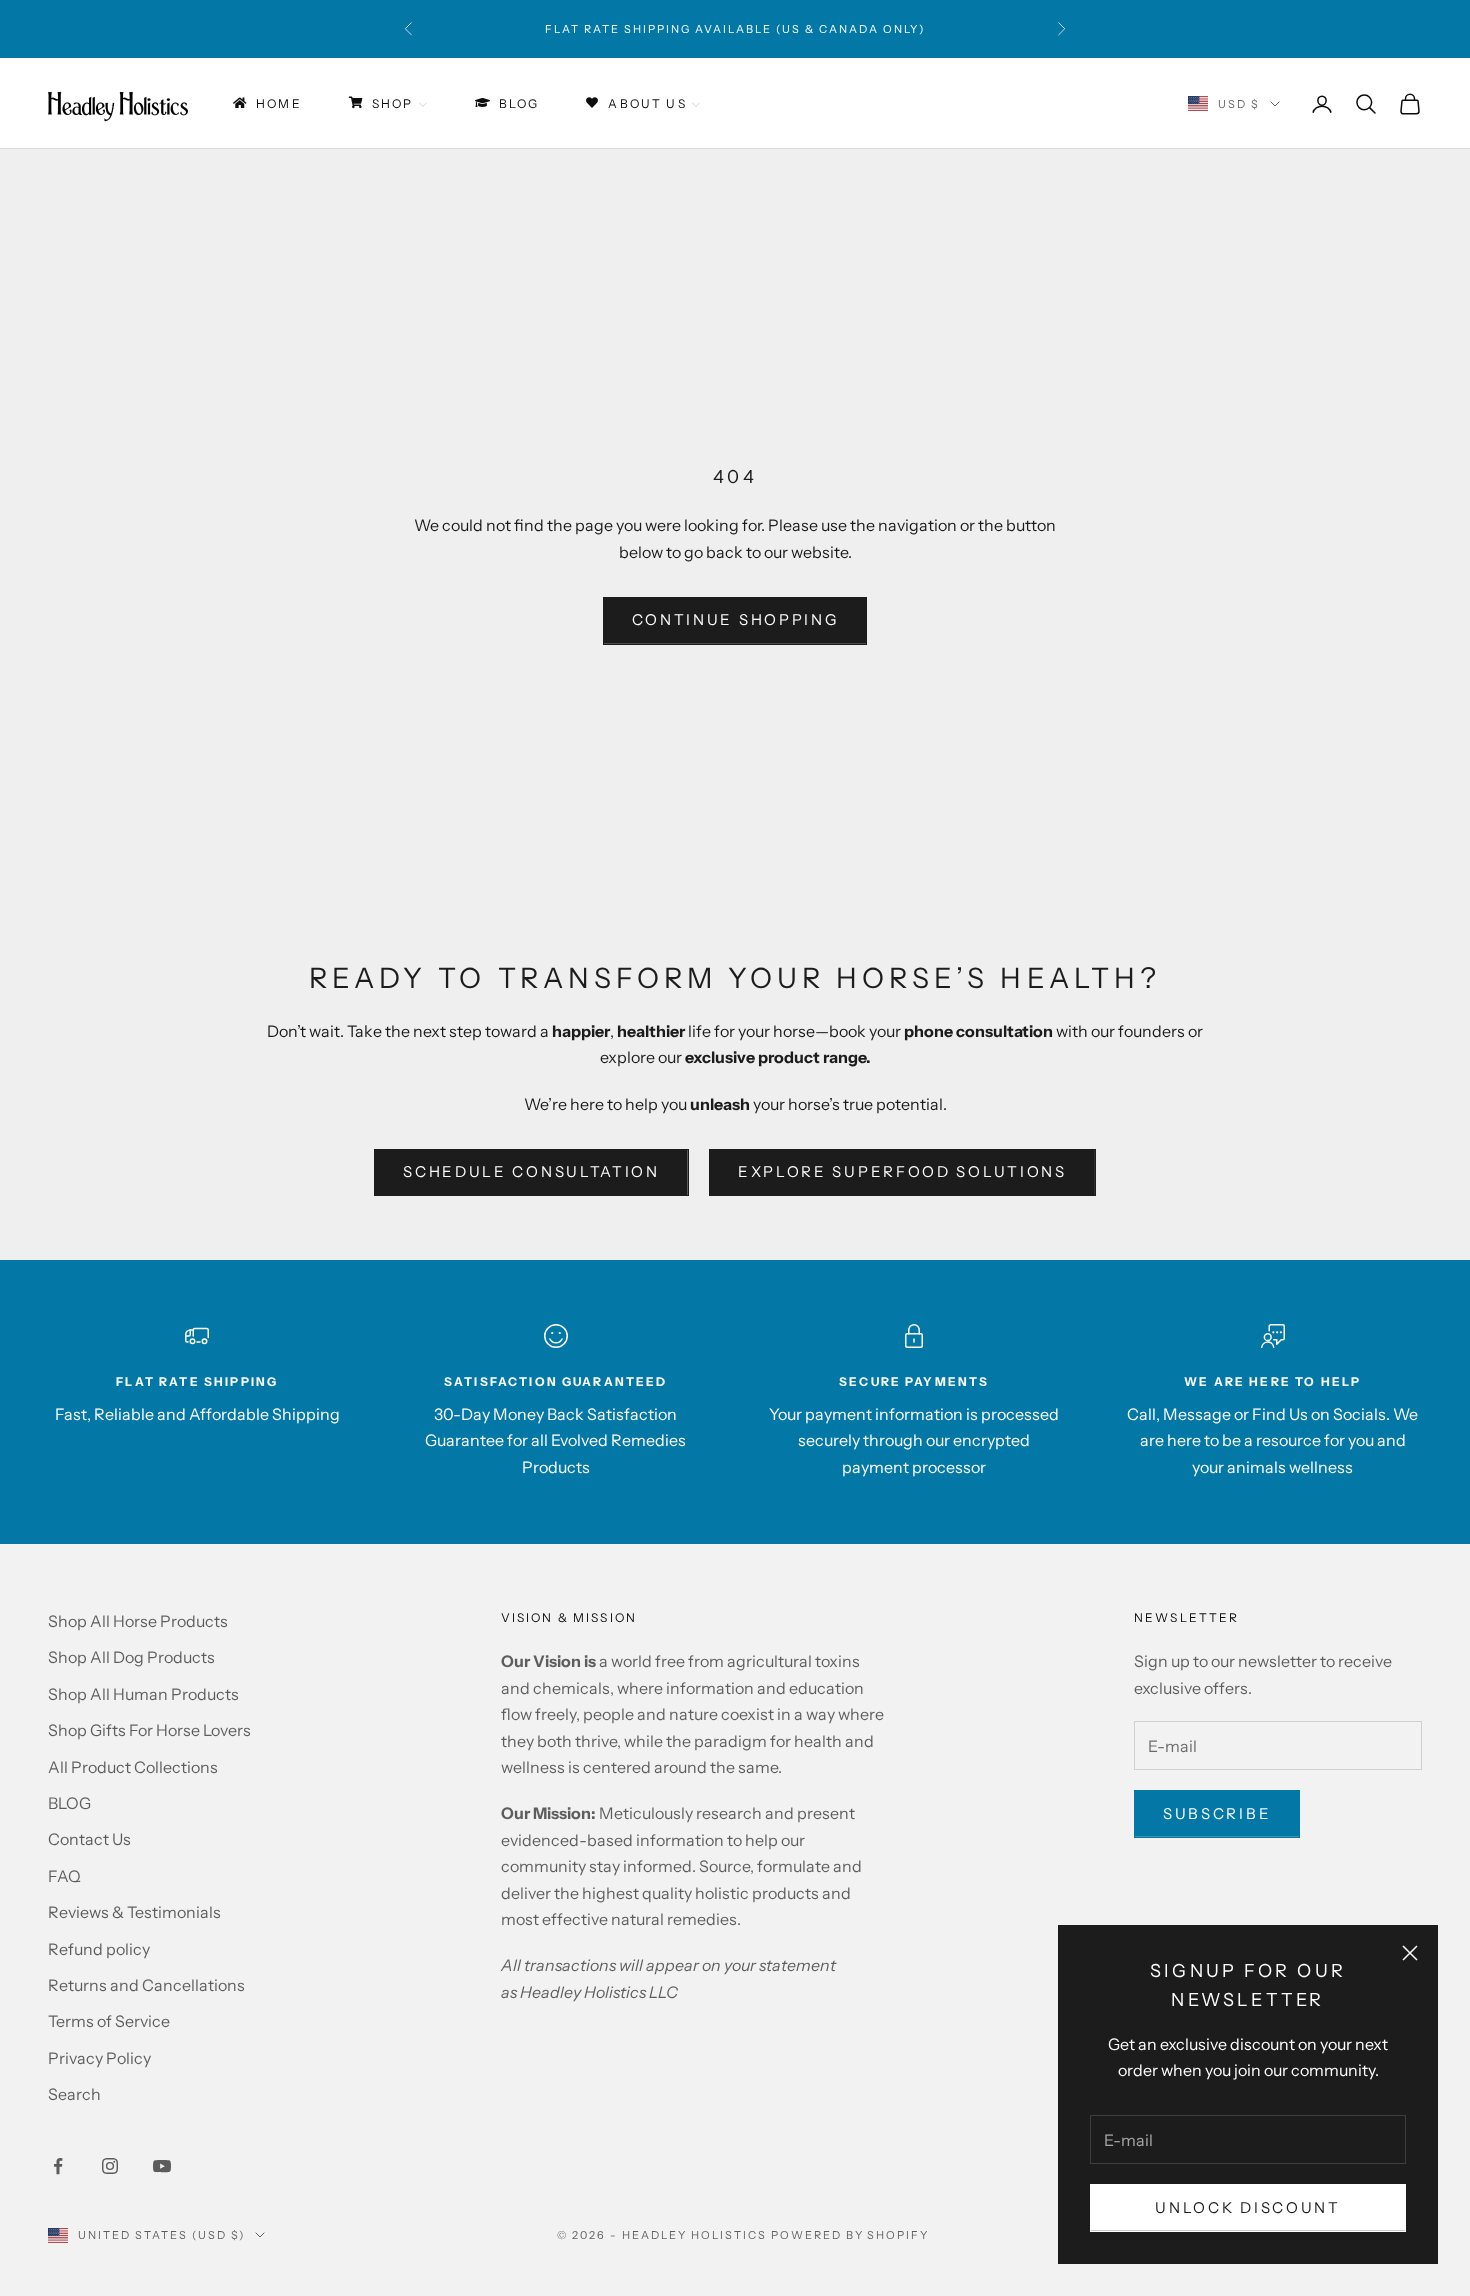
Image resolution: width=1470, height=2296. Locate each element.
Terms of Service (109, 2021)
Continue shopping (735, 619)
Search (74, 2094)
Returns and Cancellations (146, 1985)
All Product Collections (133, 1767)
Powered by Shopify (850, 2235)
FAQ (64, 1876)
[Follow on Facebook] (58, 2166)
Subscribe (1217, 1813)
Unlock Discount (1248, 2207)
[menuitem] (266, 103)
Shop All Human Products (143, 1694)
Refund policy (99, 1949)
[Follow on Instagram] (110, 2166)
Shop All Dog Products (131, 1657)
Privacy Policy (99, 2058)
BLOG (69, 1803)
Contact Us (89, 1839)
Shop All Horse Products (138, 1621)
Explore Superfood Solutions (902, 1171)
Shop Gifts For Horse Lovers (149, 1730)
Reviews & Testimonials (134, 1912)
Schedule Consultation (531, 1171)
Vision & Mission (569, 1617)
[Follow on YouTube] (162, 2166)
